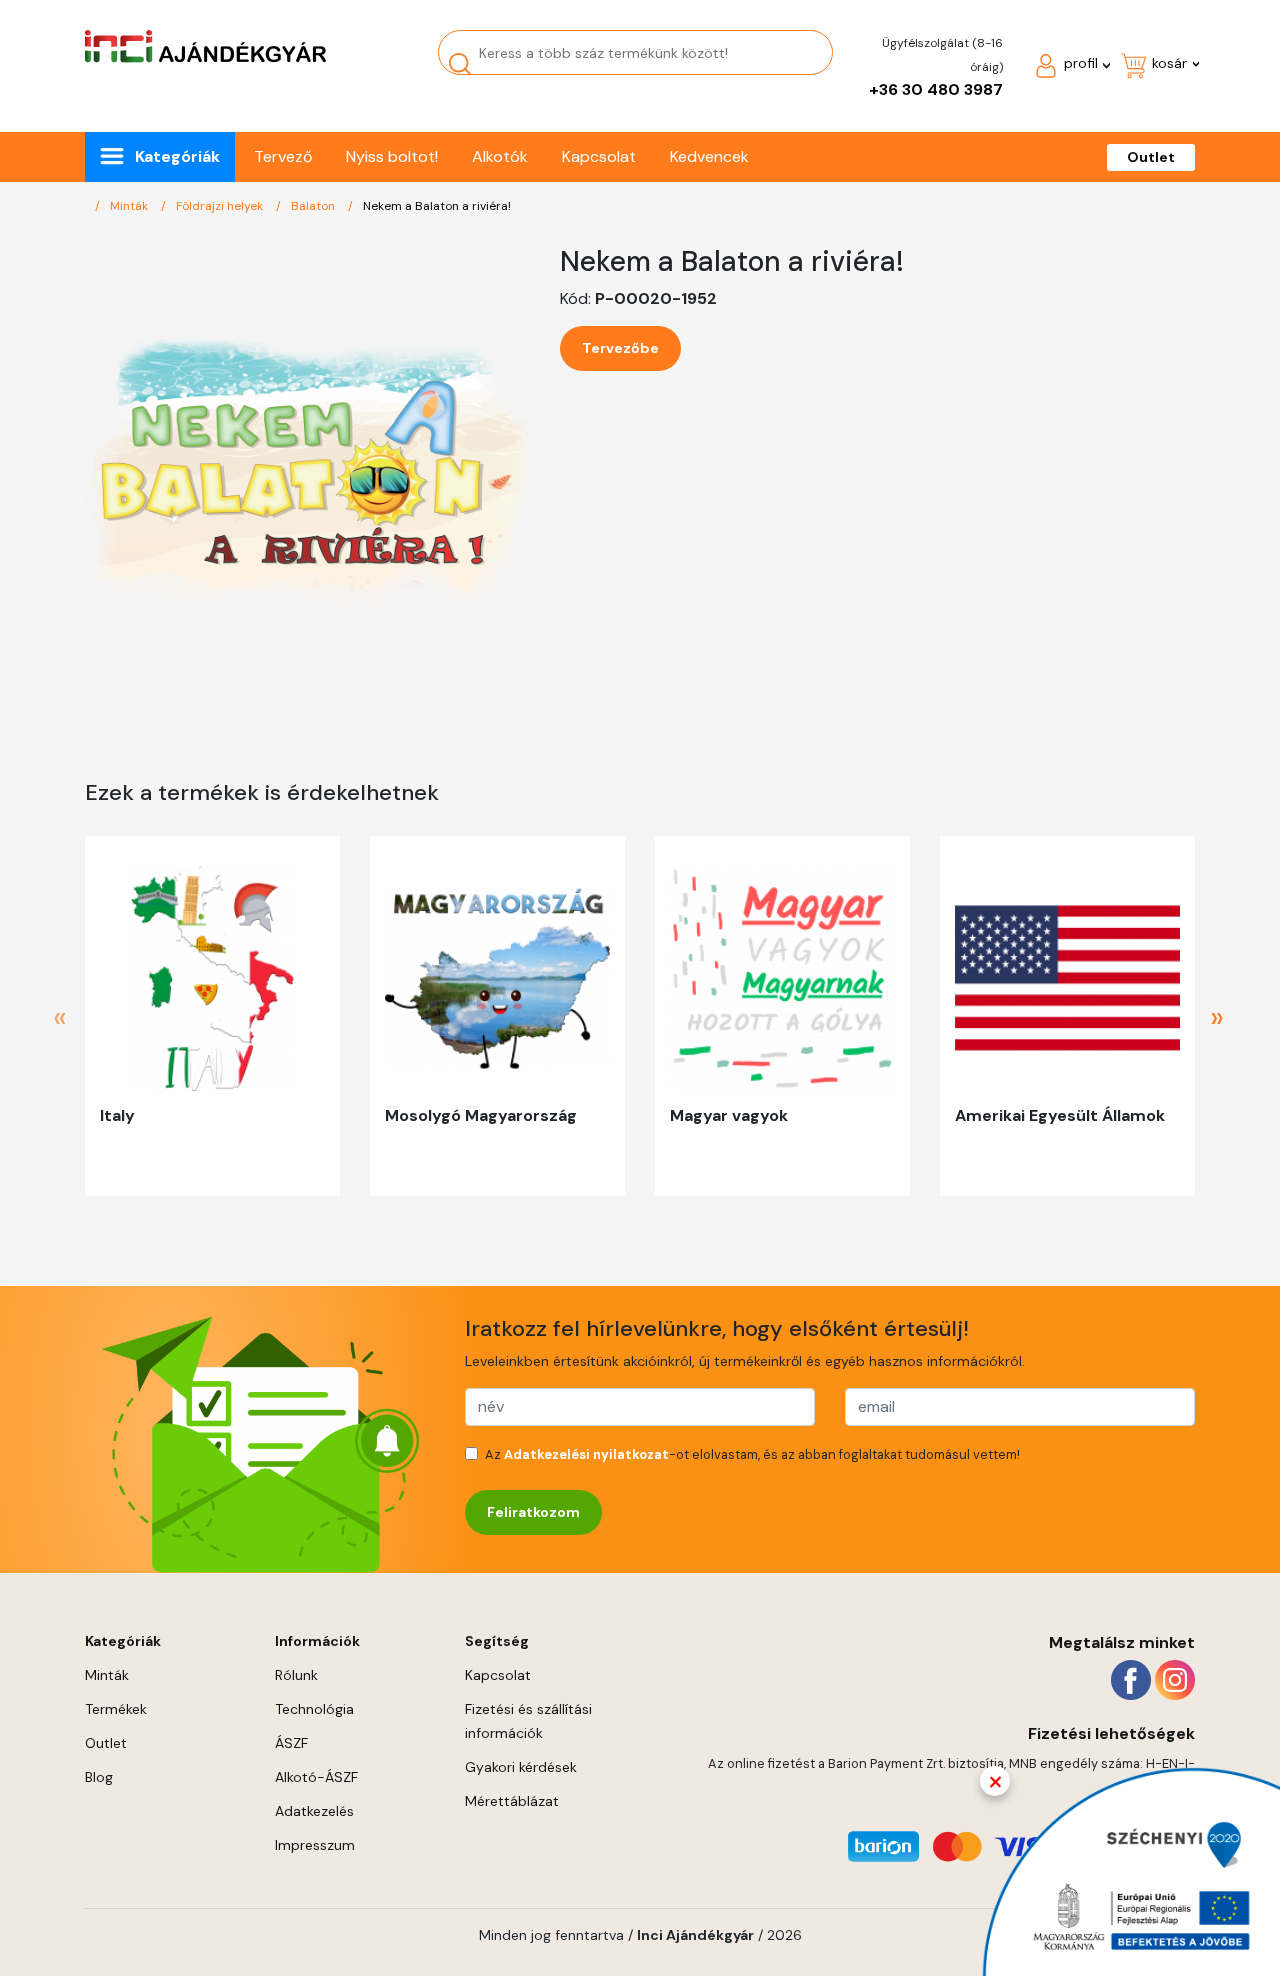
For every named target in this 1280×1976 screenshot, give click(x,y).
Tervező (283, 156)
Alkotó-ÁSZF (316, 1777)
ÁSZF (291, 1743)
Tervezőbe (620, 348)
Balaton (314, 206)
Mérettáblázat (512, 1801)
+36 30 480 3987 (936, 89)
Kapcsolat (599, 156)
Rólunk (296, 1675)
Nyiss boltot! (392, 156)
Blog (99, 1777)
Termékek (116, 1709)
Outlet (1151, 157)
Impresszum (315, 1845)
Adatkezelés (314, 1811)
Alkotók (500, 156)
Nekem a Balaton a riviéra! (437, 206)
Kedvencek (709, 156)
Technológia (314, 1709)
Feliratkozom (533, 1512)
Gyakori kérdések (521, 1767)
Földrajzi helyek (221, 206)
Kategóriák (177, 156)
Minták (130, 206)
